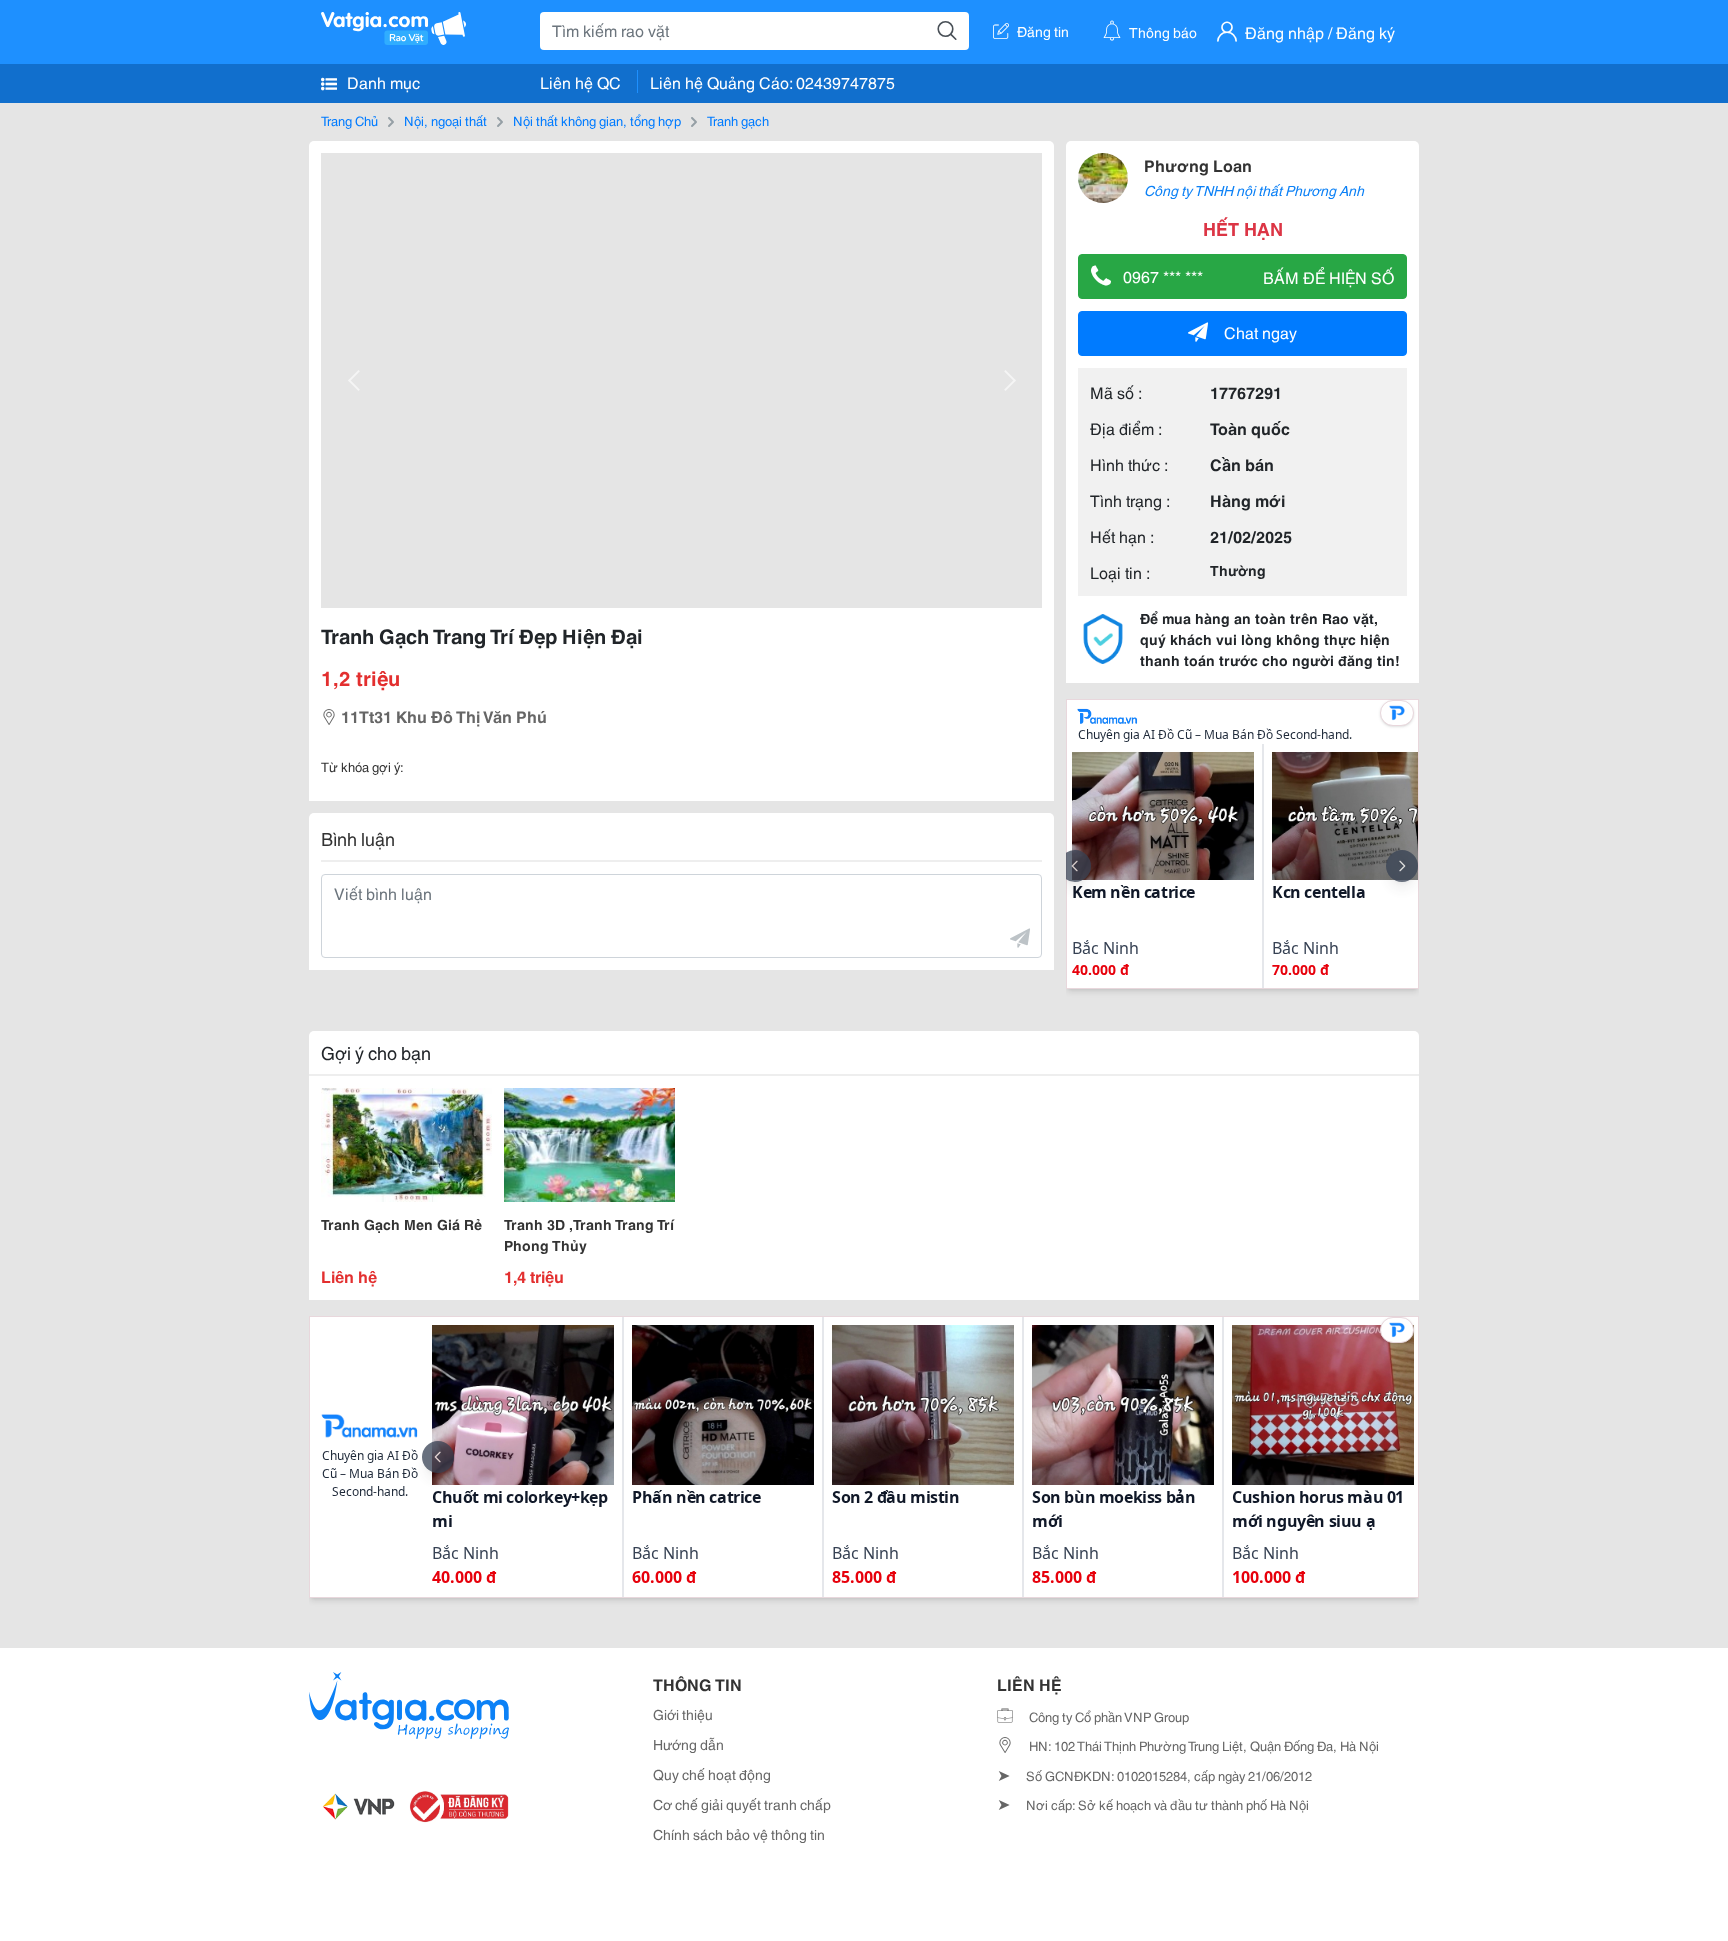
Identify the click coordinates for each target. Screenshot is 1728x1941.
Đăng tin (1043, 31)
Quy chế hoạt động (712, 1774)
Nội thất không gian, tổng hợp (597, 120)
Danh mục (381, 81)
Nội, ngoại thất (445, 120)
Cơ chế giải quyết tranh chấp (742, 1804)
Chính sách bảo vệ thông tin (739, 1834)
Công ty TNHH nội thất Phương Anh (1254, 190)
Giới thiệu (683, 1714)
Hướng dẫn (688, 1744)
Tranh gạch (738, 120)
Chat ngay (1260, 331)
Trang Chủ (349, 120)
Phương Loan (1198, 164)
